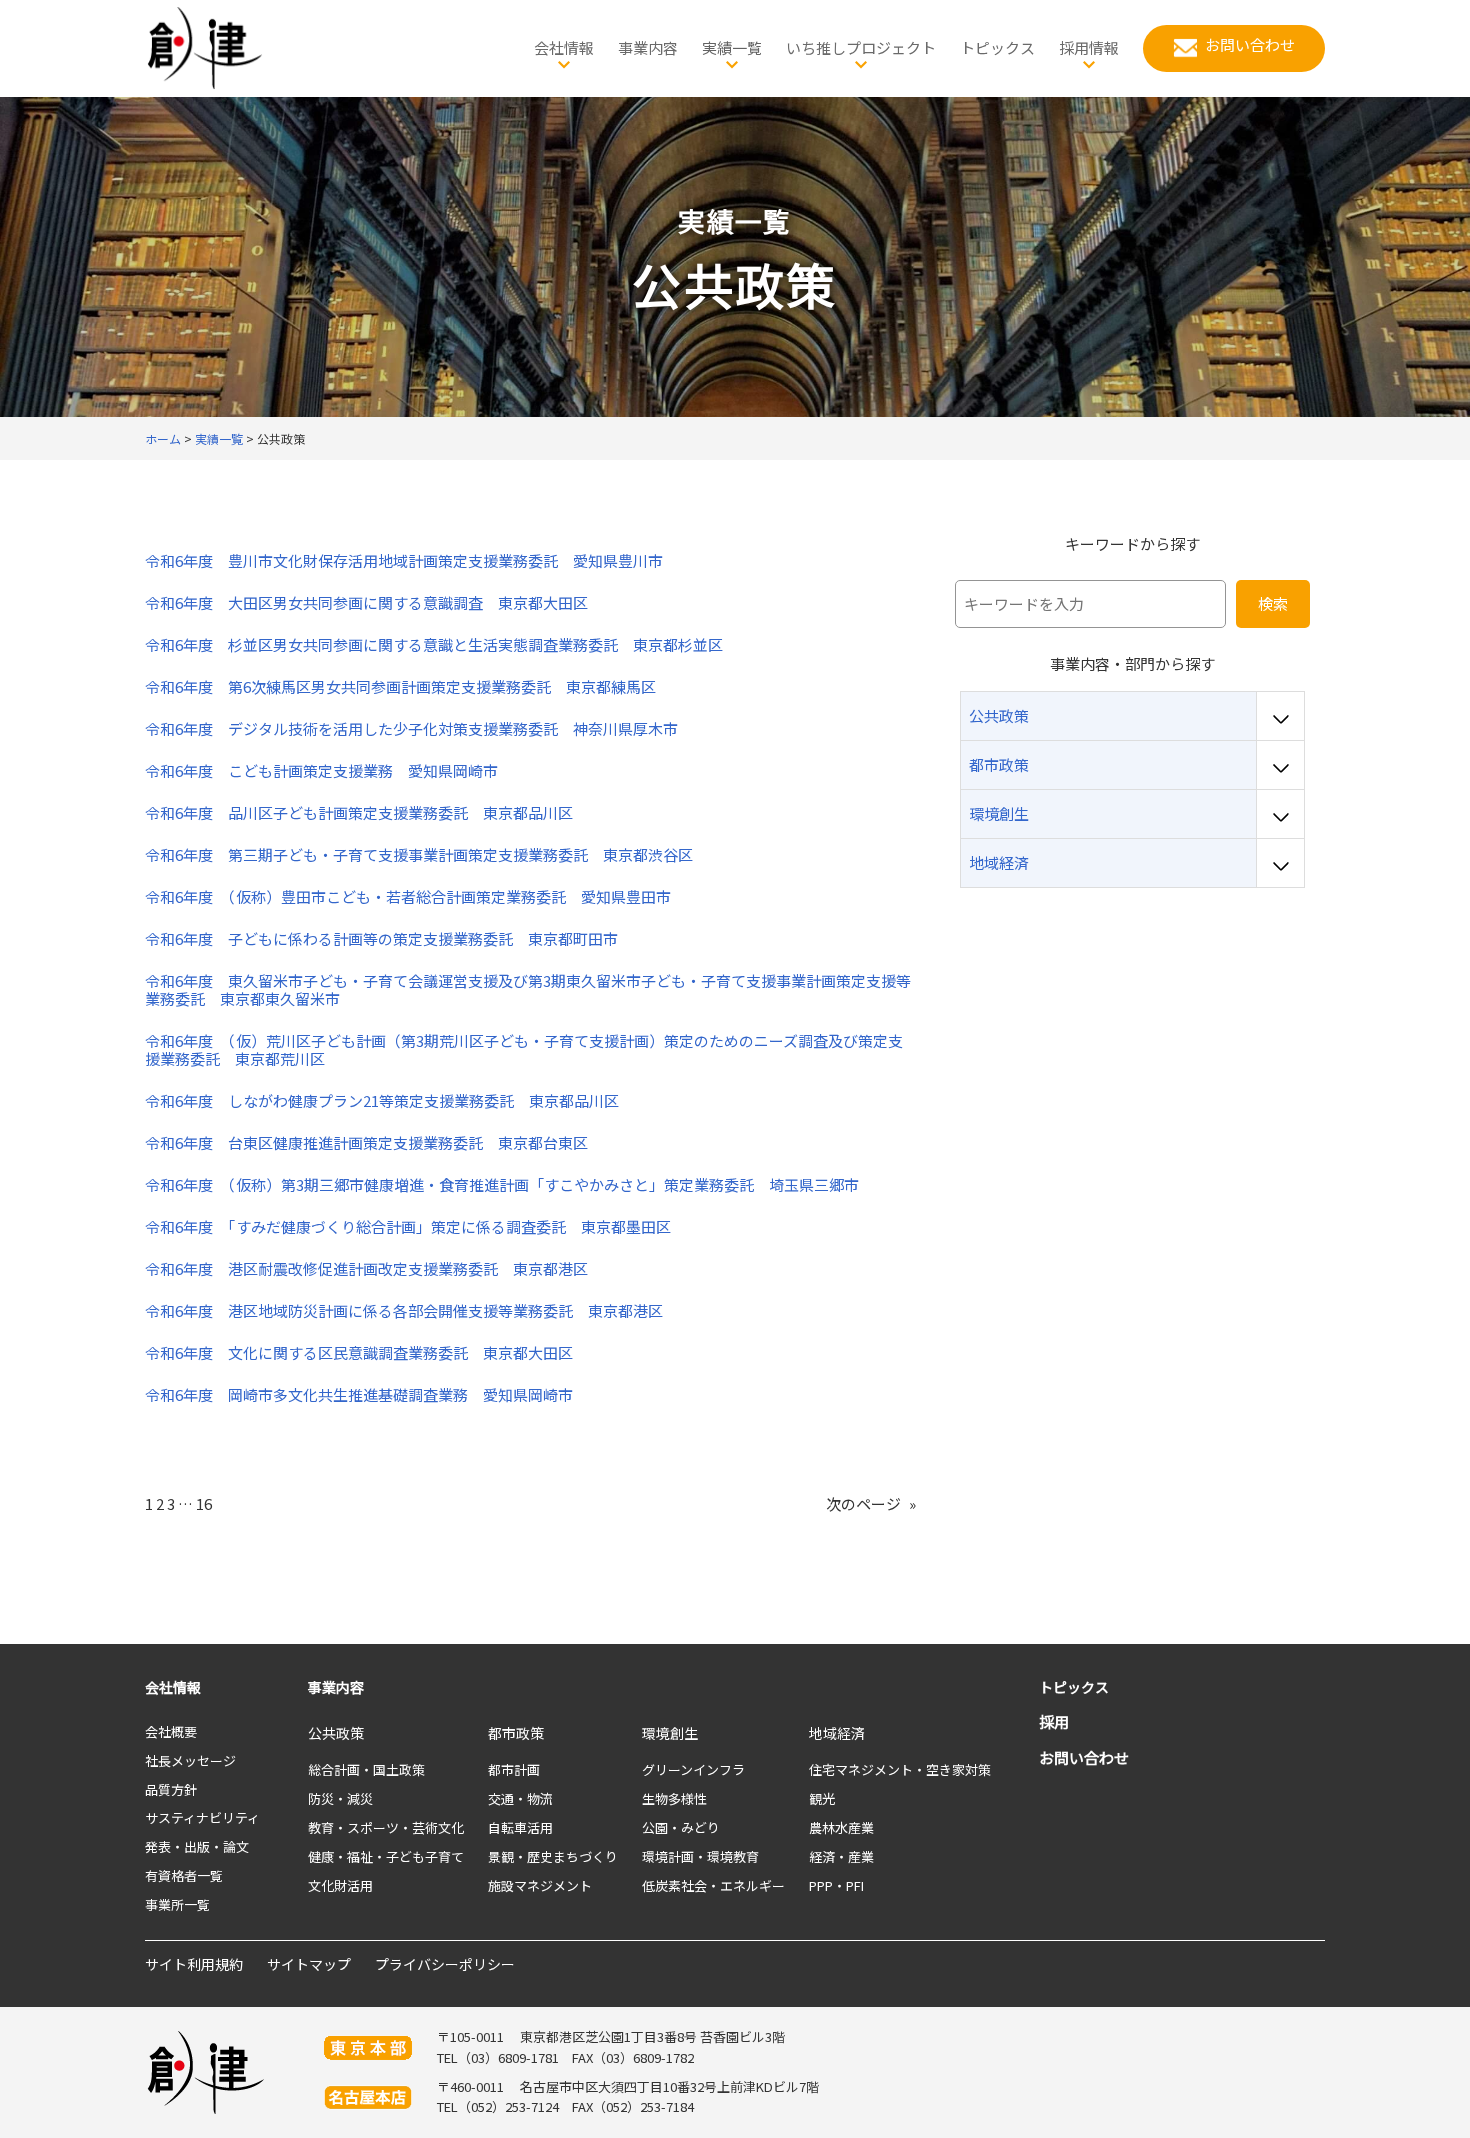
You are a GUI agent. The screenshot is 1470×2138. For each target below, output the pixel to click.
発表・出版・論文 (197, 1846)
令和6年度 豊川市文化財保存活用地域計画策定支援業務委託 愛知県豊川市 (404, 561)
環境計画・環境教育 (700, 1856)
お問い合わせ (1084, 1757)
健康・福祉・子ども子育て (386, 1856)
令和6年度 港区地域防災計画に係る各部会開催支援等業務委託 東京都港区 (404, 1311)
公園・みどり (681, 1827)
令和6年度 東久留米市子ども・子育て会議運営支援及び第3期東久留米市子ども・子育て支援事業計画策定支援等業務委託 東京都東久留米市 (528, 990)
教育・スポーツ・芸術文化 (386, 1827)
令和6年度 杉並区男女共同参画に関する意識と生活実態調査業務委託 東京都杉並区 (434, 645)
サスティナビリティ (202, 1817)
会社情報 (173, 1687)
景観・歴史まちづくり (553, 1856)
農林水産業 (841, 1827)
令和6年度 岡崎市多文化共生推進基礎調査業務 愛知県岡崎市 (359, 1395)
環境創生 (670, 1733)
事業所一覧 (177, 1904)
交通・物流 (520, 1798)
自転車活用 (520, 1827)
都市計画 (514, 1769)
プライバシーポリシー (445, 1964)
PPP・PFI (836, 1885)
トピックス (1074, 1687)
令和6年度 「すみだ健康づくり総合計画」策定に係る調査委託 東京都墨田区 (408, 1227)
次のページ (871, 1503)
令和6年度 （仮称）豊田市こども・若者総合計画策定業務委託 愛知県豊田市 (408, 897)
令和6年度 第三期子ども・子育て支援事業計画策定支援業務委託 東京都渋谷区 (419, 855)
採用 (1054, 1721)
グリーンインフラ (693, 1769)
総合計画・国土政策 (366, 1769)
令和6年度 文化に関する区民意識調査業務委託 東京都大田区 (359, 1353)
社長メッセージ (190, 1760)
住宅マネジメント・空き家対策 (900, 1769)
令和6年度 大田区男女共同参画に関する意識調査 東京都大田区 (366, 603)
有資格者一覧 (184, 1875)
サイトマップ (309, 1964)
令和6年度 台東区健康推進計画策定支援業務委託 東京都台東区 (366, 1143)
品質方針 (171, 1789)
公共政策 (336, 1733)
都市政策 (516, 1733)
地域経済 (837, 1733)
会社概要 (171, 1731)
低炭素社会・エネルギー (713, 1885)
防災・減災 (340, 1798)
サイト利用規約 (194, 1964)
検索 (1273, 603)
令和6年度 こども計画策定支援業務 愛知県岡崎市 (321, 771)
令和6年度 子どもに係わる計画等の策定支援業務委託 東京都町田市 (381, 939)
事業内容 (336, 1687)
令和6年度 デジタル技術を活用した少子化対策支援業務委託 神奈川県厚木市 (411, 729)
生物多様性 (674, 1798)
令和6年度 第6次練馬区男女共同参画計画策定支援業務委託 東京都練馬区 (400, 687)
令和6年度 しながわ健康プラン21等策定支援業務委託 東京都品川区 (382, 1101)
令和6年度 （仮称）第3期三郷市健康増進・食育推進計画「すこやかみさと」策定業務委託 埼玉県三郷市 (502, 1185)
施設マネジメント (540, 1885)
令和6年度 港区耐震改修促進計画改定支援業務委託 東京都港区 (366, 1269)
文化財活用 (340, 1885)
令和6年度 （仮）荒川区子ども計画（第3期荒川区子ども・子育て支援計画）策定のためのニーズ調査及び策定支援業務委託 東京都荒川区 (524, 1050)
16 (204, 1503)
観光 (822, 1798)
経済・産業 (841, 1856)
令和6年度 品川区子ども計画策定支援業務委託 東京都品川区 (359, 813)
